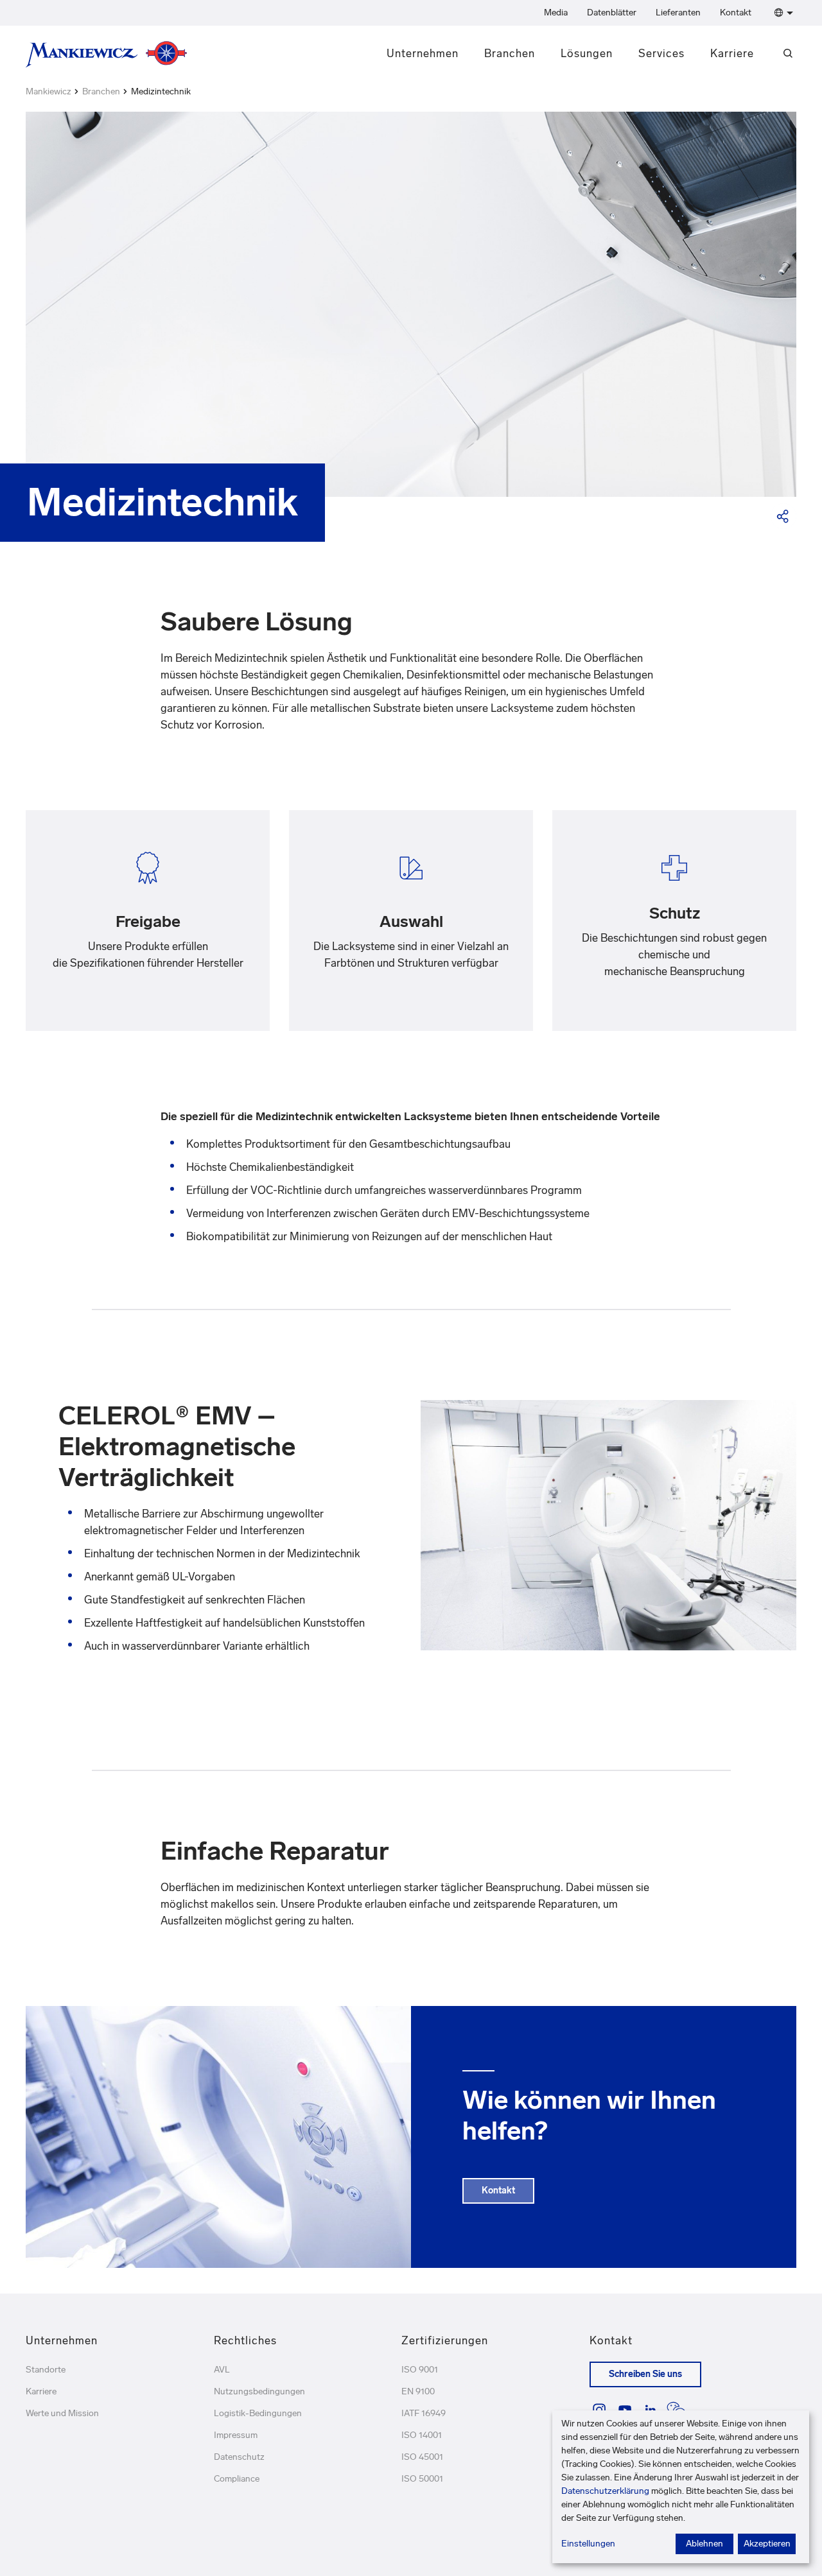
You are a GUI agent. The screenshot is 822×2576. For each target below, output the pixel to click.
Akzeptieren (767, 2544)
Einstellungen (588, 2544)
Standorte (46, 2370)
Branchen (510, 53)
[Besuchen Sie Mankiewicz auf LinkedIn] (651, 2410)
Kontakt (736, 13)
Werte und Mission (62, 2413)
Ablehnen (704, 2544)
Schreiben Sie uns (645, 2374)
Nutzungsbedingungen (259, 2391)
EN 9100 (418, 2391)
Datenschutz (239, 2457)
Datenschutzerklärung (605, 2491)
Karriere (732, 53)
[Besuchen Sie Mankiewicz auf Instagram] (599, 2410)
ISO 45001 (422, 2457)
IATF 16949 (424, 2413)
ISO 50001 (422, 2479)
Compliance (237, 2479)
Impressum (236, 2435)
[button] (781, 13)
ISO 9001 (420, 2370)
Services (661, 53)
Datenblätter (612, 13)
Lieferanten (678, 13)
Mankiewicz (48, 91)
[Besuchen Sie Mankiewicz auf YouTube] (625, 2410)
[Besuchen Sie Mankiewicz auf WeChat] (676, 2410)
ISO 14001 (422, 2435)
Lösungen (587, 53)
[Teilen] (783, 516)
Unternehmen (423, 53)
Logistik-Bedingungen (258, 2413)
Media (556, 13)
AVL (222, 2370)
